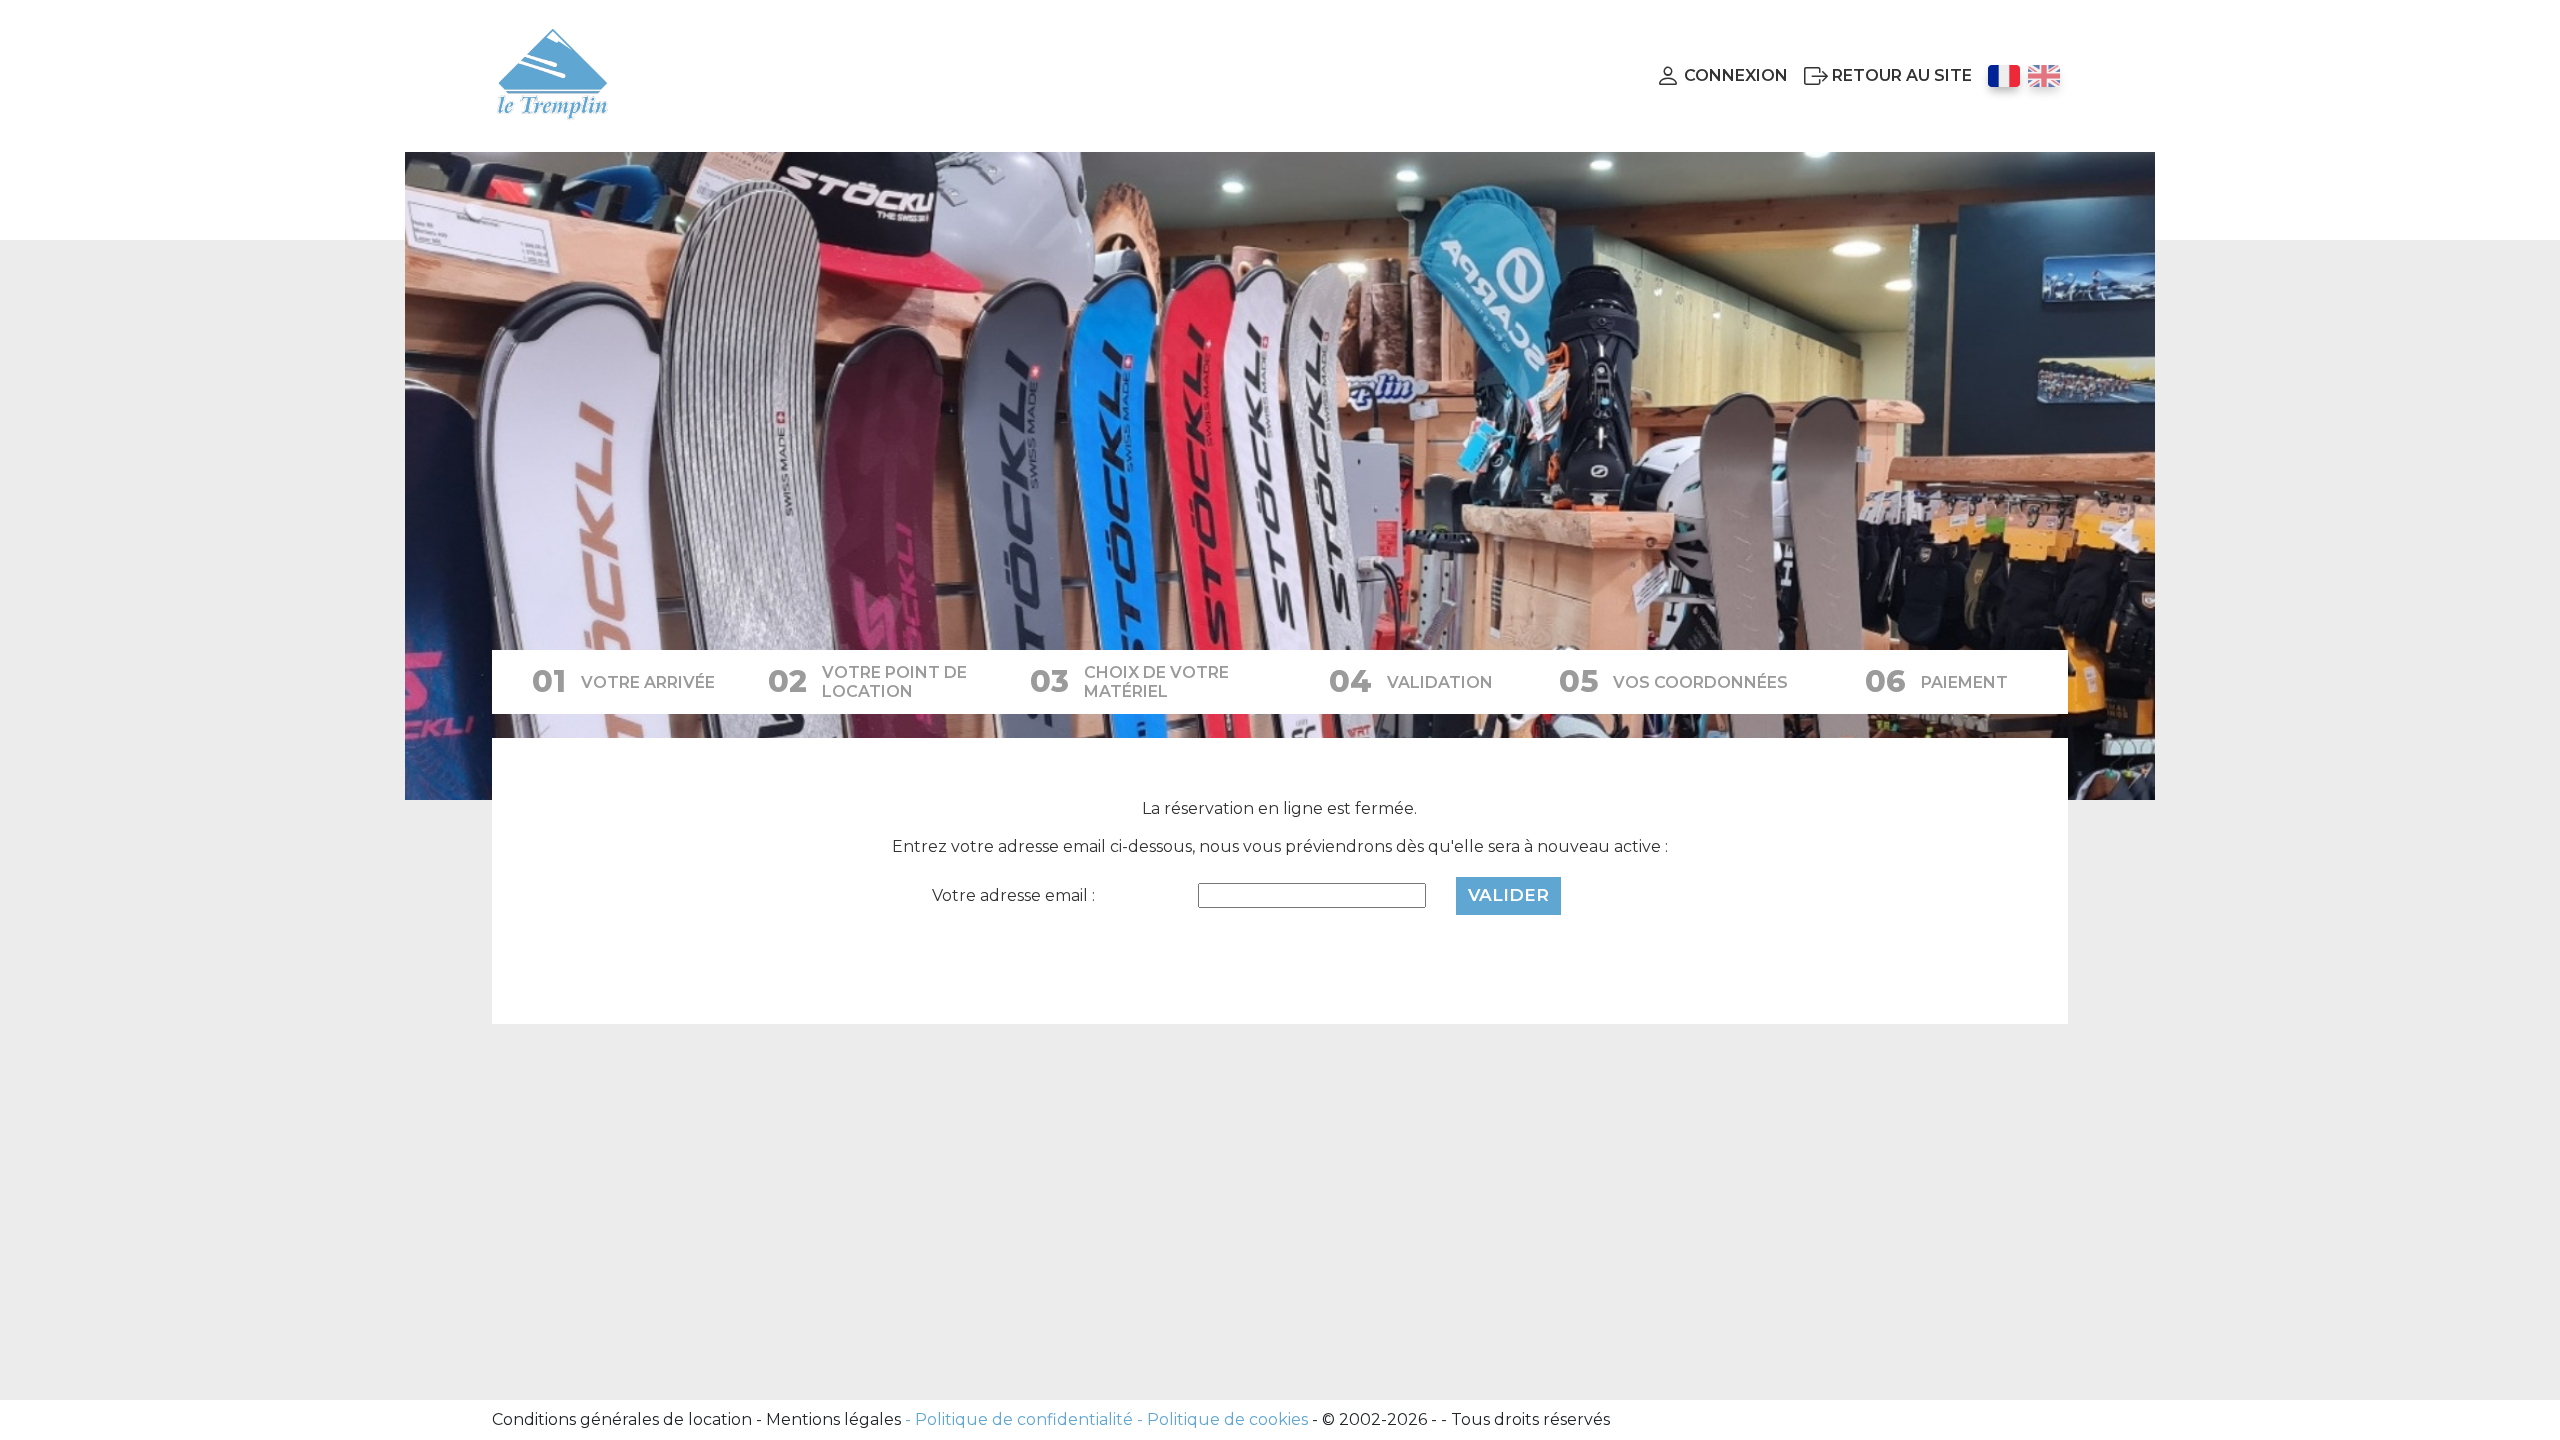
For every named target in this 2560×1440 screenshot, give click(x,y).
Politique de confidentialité (1024, 1419)
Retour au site (1902, 75)
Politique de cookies (1227, 1419)
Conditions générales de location (622, 1419)
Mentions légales (833, 1419)
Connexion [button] (1736, 75)
